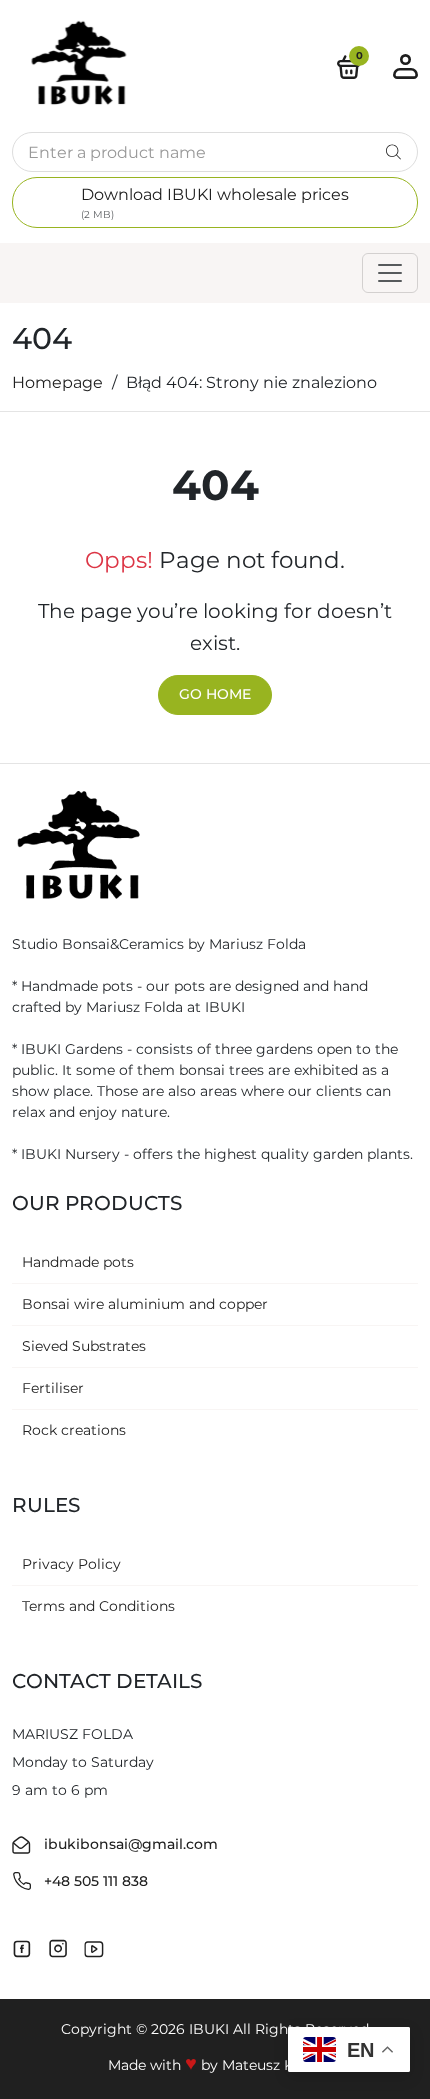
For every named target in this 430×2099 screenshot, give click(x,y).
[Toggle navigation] (390, 273)
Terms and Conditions (98, 1606)
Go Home (215, 694)
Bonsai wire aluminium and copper (145, 1304)
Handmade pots (78, 1262)
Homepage (57, 382)
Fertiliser (53, 1388)
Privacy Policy (71, 1564)
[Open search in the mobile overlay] (215, 152)
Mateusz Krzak (272, 2065)
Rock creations (74, 1430)
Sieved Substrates (84, 1346)
